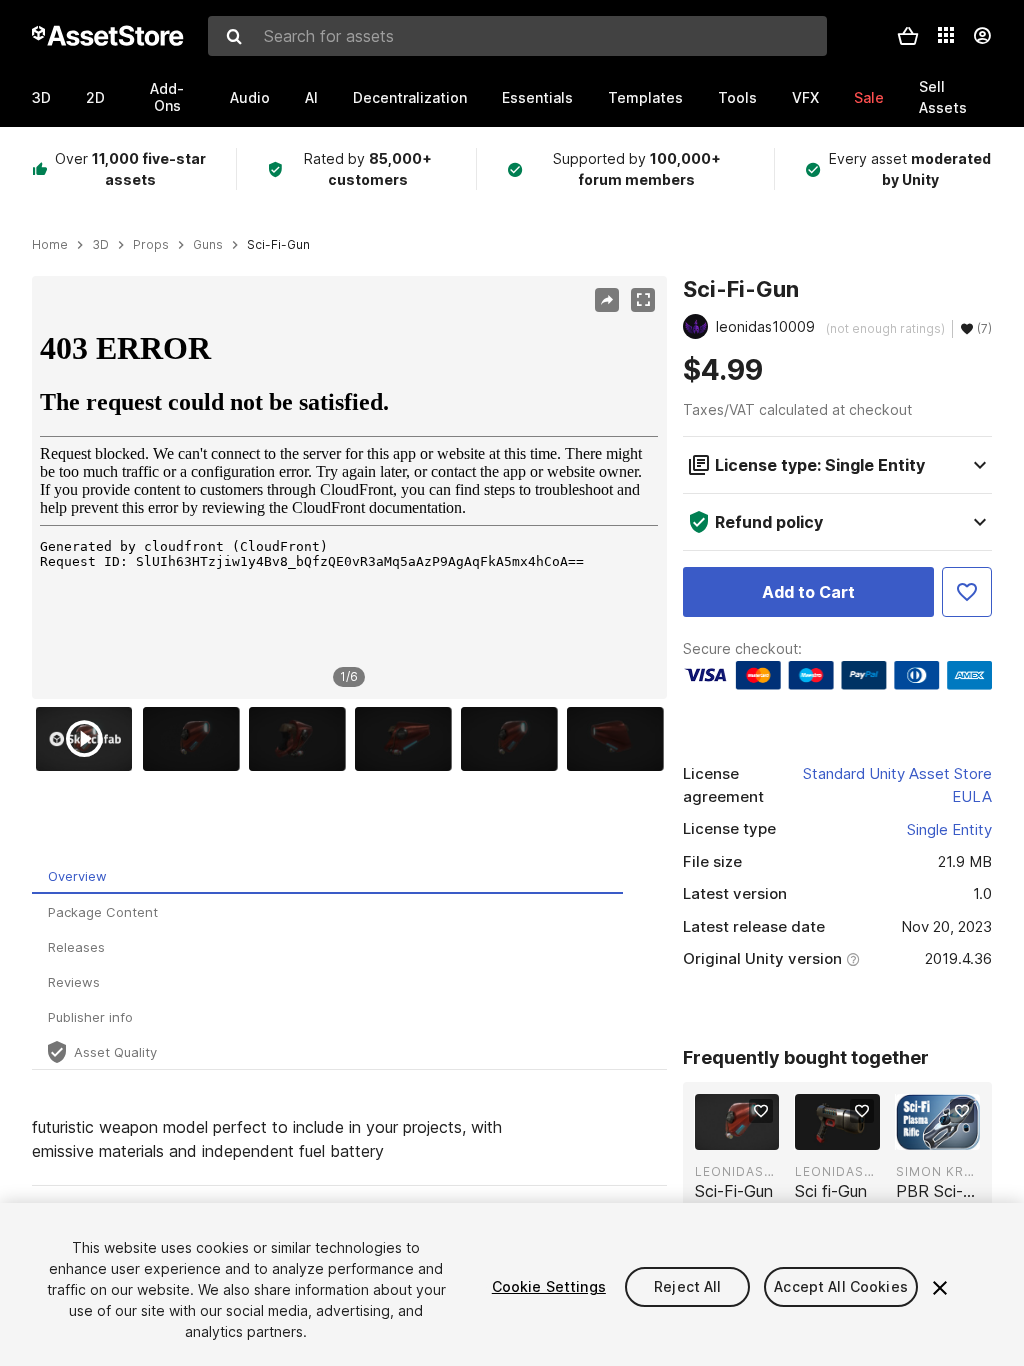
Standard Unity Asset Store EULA (897, 785)
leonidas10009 (737, 1171)
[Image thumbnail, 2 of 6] (196, 739)
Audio (250, 97)
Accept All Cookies (841, 1286)
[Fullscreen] (643, 300)
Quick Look (747, 1133)
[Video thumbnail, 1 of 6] (89, 739)
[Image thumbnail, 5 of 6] (514, 739)
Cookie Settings (549, 1286)
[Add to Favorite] (967, 592)
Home (50, 245)
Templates (645, 97)
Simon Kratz (938, 1171)
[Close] (940, 1288)
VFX (805, 97)
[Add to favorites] (761, 1111)
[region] (349, 487)
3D (41, 97)
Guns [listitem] (208, 245)
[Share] (607, 300)
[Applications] (946, 35)
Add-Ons (167, 97)
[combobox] (517, 36)
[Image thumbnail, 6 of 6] (620, 739)
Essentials (537, 97)
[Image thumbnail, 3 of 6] (302, 739)
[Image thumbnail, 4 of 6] (408, 739)
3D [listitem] (100, 245)
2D (95, 97)
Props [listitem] (151, 245)
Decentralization (410, 97)
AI (311, 97)
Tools (737, 97)
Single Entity (949, 829)
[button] (908, 36)
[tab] (327, 876)
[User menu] (982, 36)
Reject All (687, 1286)
